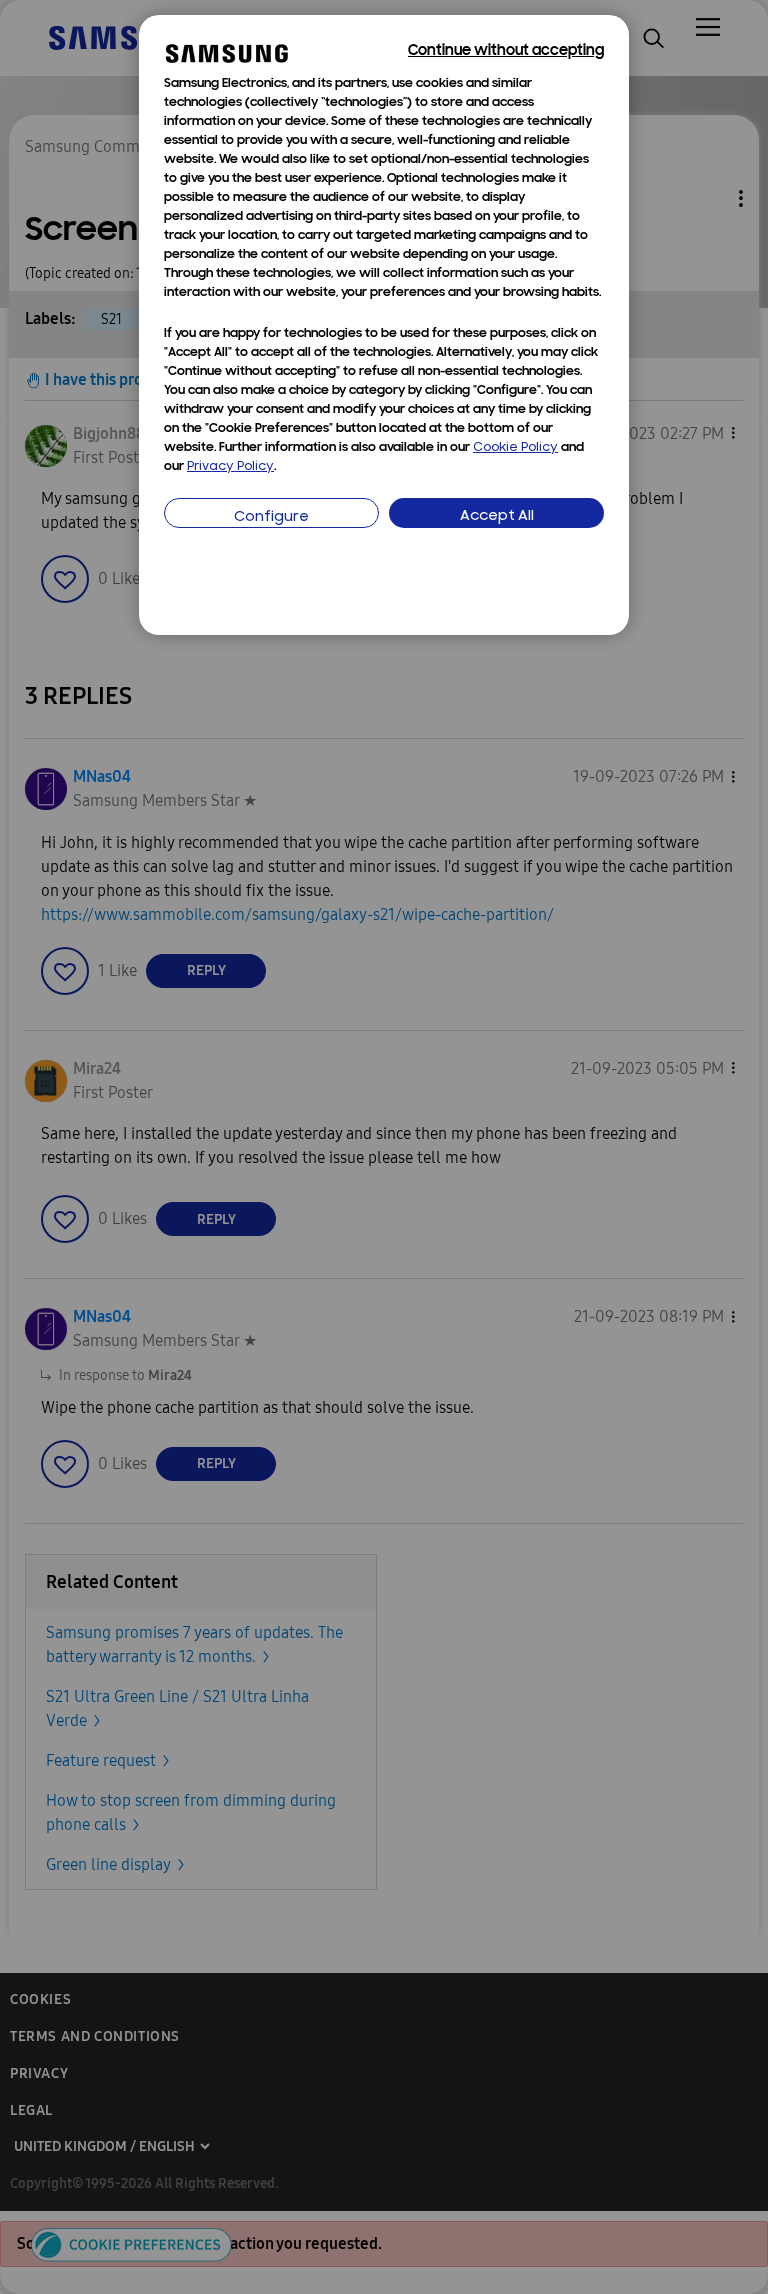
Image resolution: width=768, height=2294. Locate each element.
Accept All (497, 516)
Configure (271, 517)
